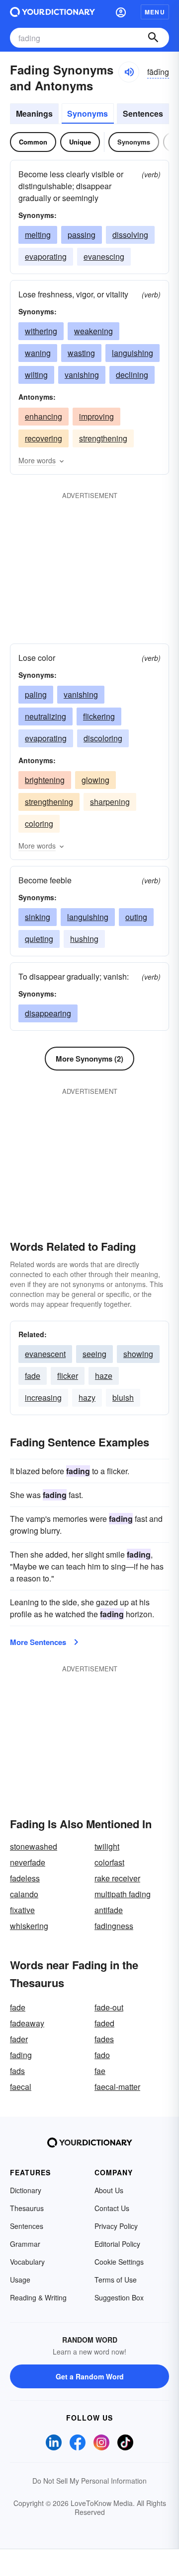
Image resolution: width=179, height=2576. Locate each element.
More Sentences (38, 1642)
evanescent (45, 1354)
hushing (84, 939)
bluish (123, 1397)
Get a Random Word (90, 2376)
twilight (107, 1846)
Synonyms (88, 113)
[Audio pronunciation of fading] (129, 72)
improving (96, 416)
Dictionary (26, 2190)
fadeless (25, 1878)
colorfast (109, 1862)
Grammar (25, 2244)
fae (100, 2071)
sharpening (110, 802)
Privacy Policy (116, 2226)
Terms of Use (116, 2280)
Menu (155, 12)
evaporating (46, 256)
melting (38, 235)
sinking (38, 917)
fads (17, 2071)
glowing (95, 780)
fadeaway (27, 2023)
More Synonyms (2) (89, 1059)
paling (36, 694)
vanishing (82, 375)
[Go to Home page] (52, 12)
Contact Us (112, 2208)
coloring (39, 823)
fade (33, 1376)
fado (102, 2055)
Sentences (143, 113)
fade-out (109, 2007)
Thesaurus (27, 2208)
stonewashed (34, 1846)
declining (132, 375)
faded (104, 2023)
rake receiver (117, 1878)
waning (38, 353)
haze (104, 1376)
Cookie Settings (119, 2262)
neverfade (28, 1862)
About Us (109, 2190)
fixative (22, 1910)
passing (82, 235)
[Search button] (153, 38)
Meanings (34, 113)
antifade (109, 1910)
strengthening (103, 438)
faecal (21, 2087)
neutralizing (45, 716)
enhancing (44, 416)
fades (104, 2039)
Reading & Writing (38, 2297)
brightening (45, 780)
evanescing (104, 256)
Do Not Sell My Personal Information (89, 2481)
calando (24, 1894)
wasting (81, 353)
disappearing (48, 1013)
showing (138, 1354)
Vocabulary (27, 2262)
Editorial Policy (117, 2244)
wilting (36, 375)
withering (41, 331)
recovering (44, 438)
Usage (20, 2280)
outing (136, 917)
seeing (94, 1354)
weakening (93, 331)
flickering (99, 716)
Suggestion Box (119, 2297)
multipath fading (123, 1894)
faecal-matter (117, 2087)
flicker (68, 1376)
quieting (39, 939)
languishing (133, 353)
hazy (87, 1397)
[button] (121, 12)
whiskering (29, 1926)
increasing (43, 1397)
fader (19, 2039)
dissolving (130, 235)
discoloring (103, 738)
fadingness (114, 1926)
